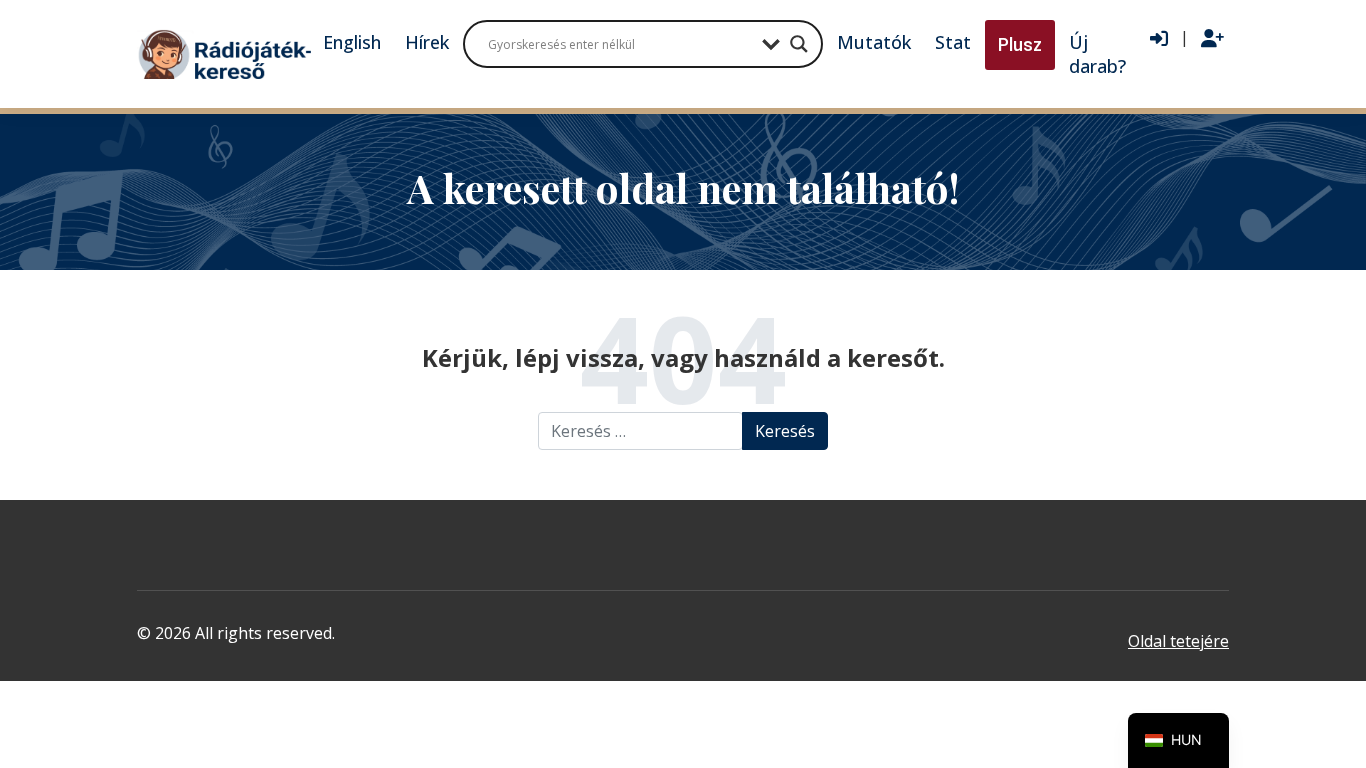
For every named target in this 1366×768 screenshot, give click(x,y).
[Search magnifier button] (799, 44)
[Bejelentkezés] (1159, 39)
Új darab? (1097, 54)
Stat (953, 42)
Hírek (427, 42)
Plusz (1020, 44)
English (352, 42)
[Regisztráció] (1212, 39)
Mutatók (874, 42)
